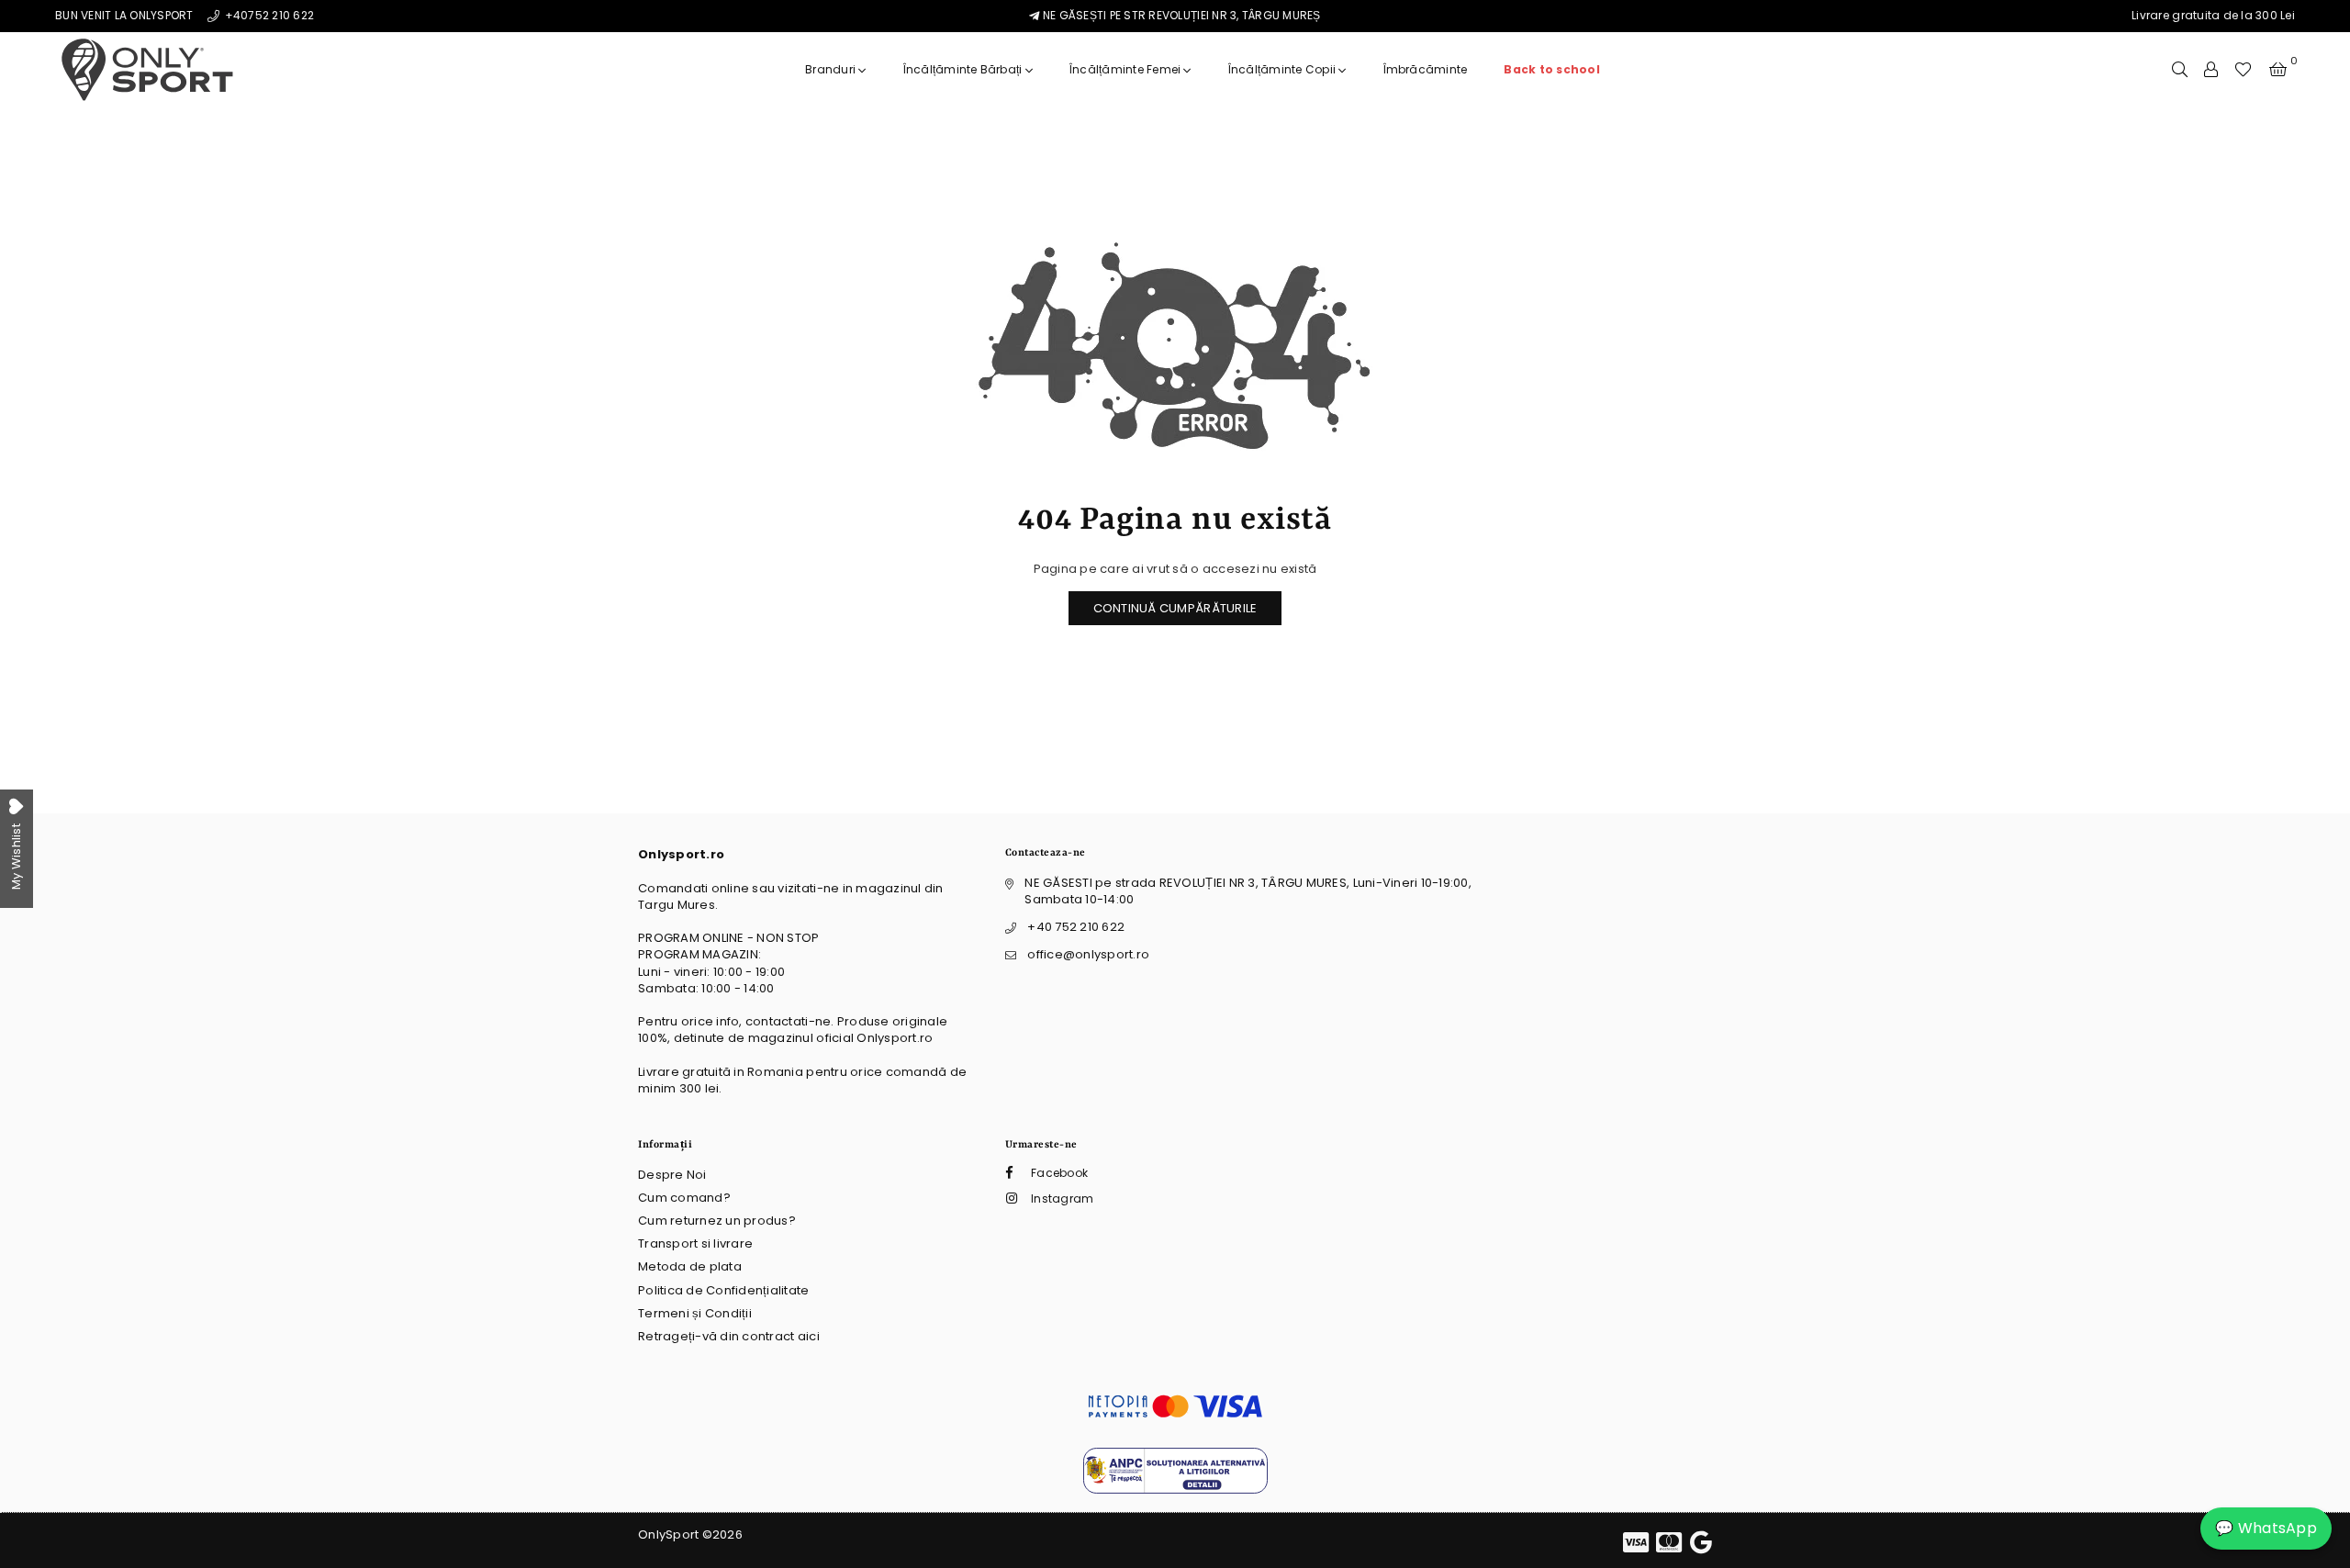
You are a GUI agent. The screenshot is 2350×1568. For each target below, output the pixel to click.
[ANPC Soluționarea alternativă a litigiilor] (1175, 1490)
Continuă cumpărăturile (1175, 608)
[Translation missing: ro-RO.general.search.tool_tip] (2180, 70)
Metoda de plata (690, 1266)
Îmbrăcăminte (1426, 69)
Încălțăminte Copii (1284, 69)
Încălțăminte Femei (1127, 69)
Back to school (1551, 69)
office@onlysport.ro (1088, 954)
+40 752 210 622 (1076, 927)
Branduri (832, 69)
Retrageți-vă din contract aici (729, 1336)
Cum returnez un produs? (717, 1221)
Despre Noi (672, 1175)
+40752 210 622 (268, 15)
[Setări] (2211, 70)
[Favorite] (2243, 70)
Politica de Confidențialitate (724, 1290)
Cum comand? (684, 1198)
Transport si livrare (695, 1243)
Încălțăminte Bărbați (964, 69)
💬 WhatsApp (2266, 1528)
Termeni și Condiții (695, 1313)
